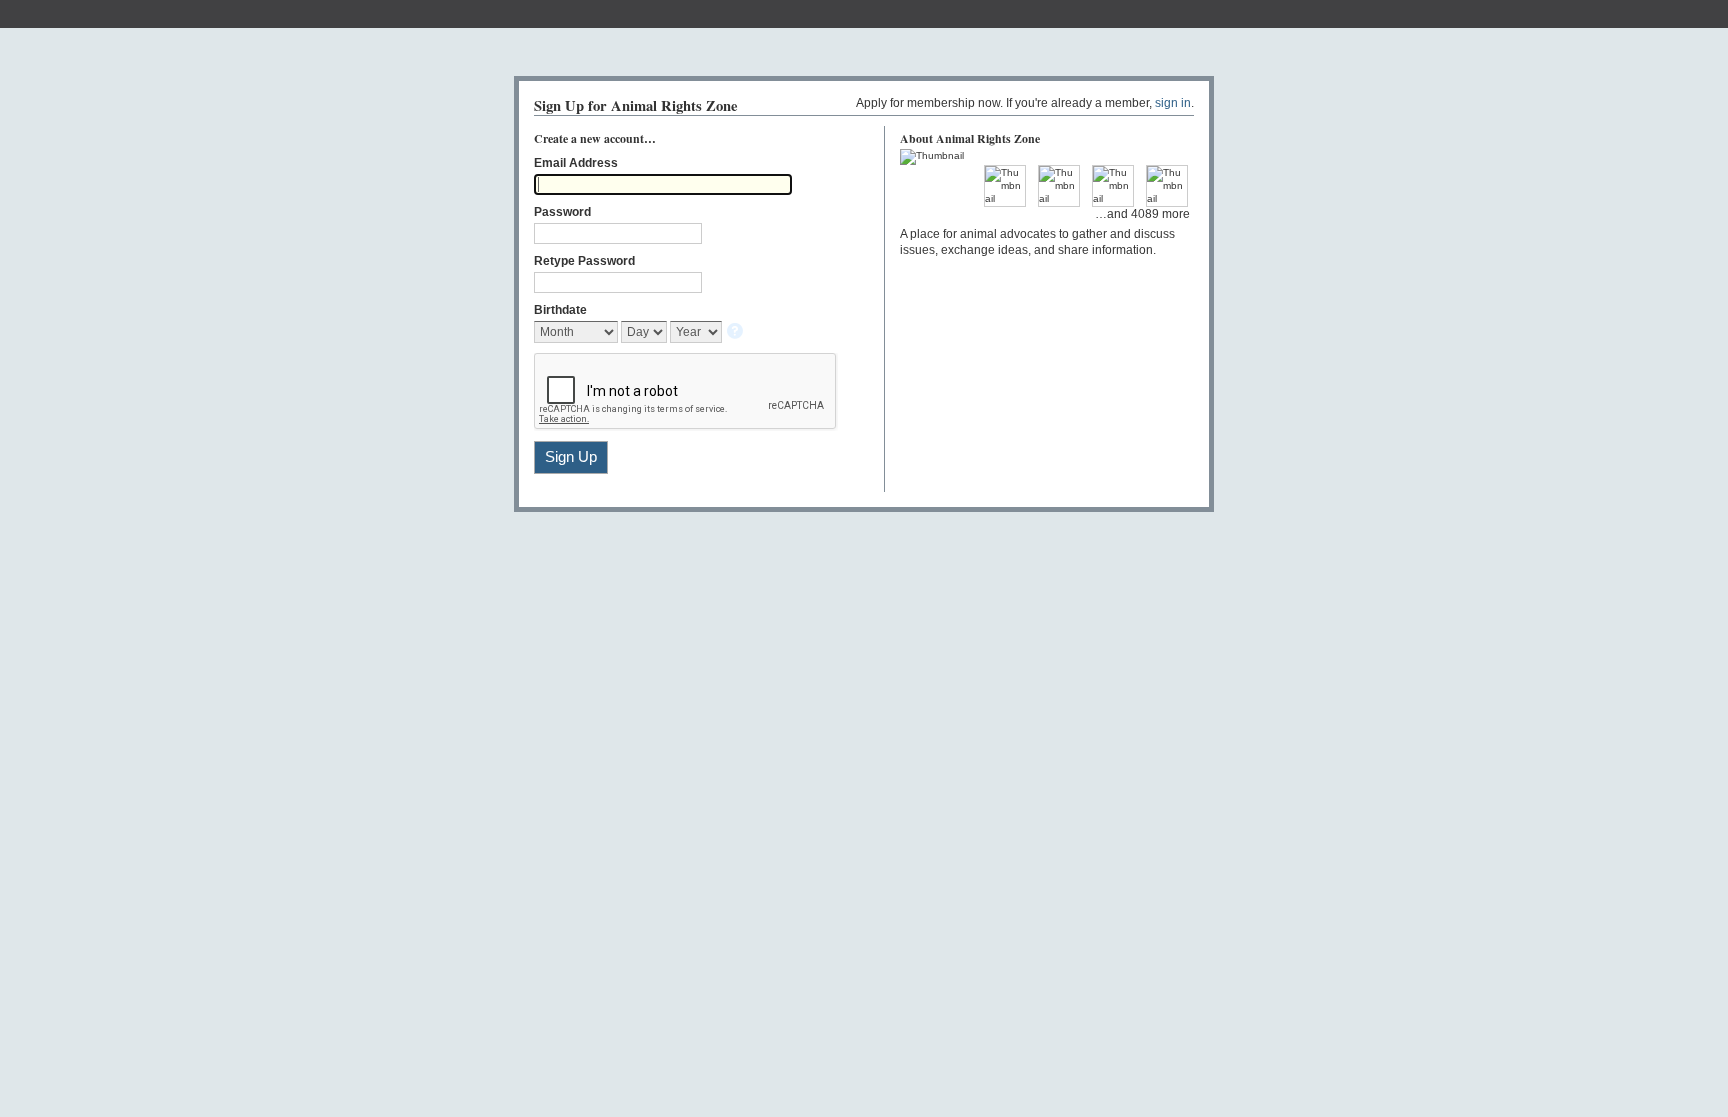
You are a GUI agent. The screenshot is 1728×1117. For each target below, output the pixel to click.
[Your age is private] (736, 332)
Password (562, 212)
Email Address (576, 163)
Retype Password (584, 261)
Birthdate (560, 310)
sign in (1173, 103)
